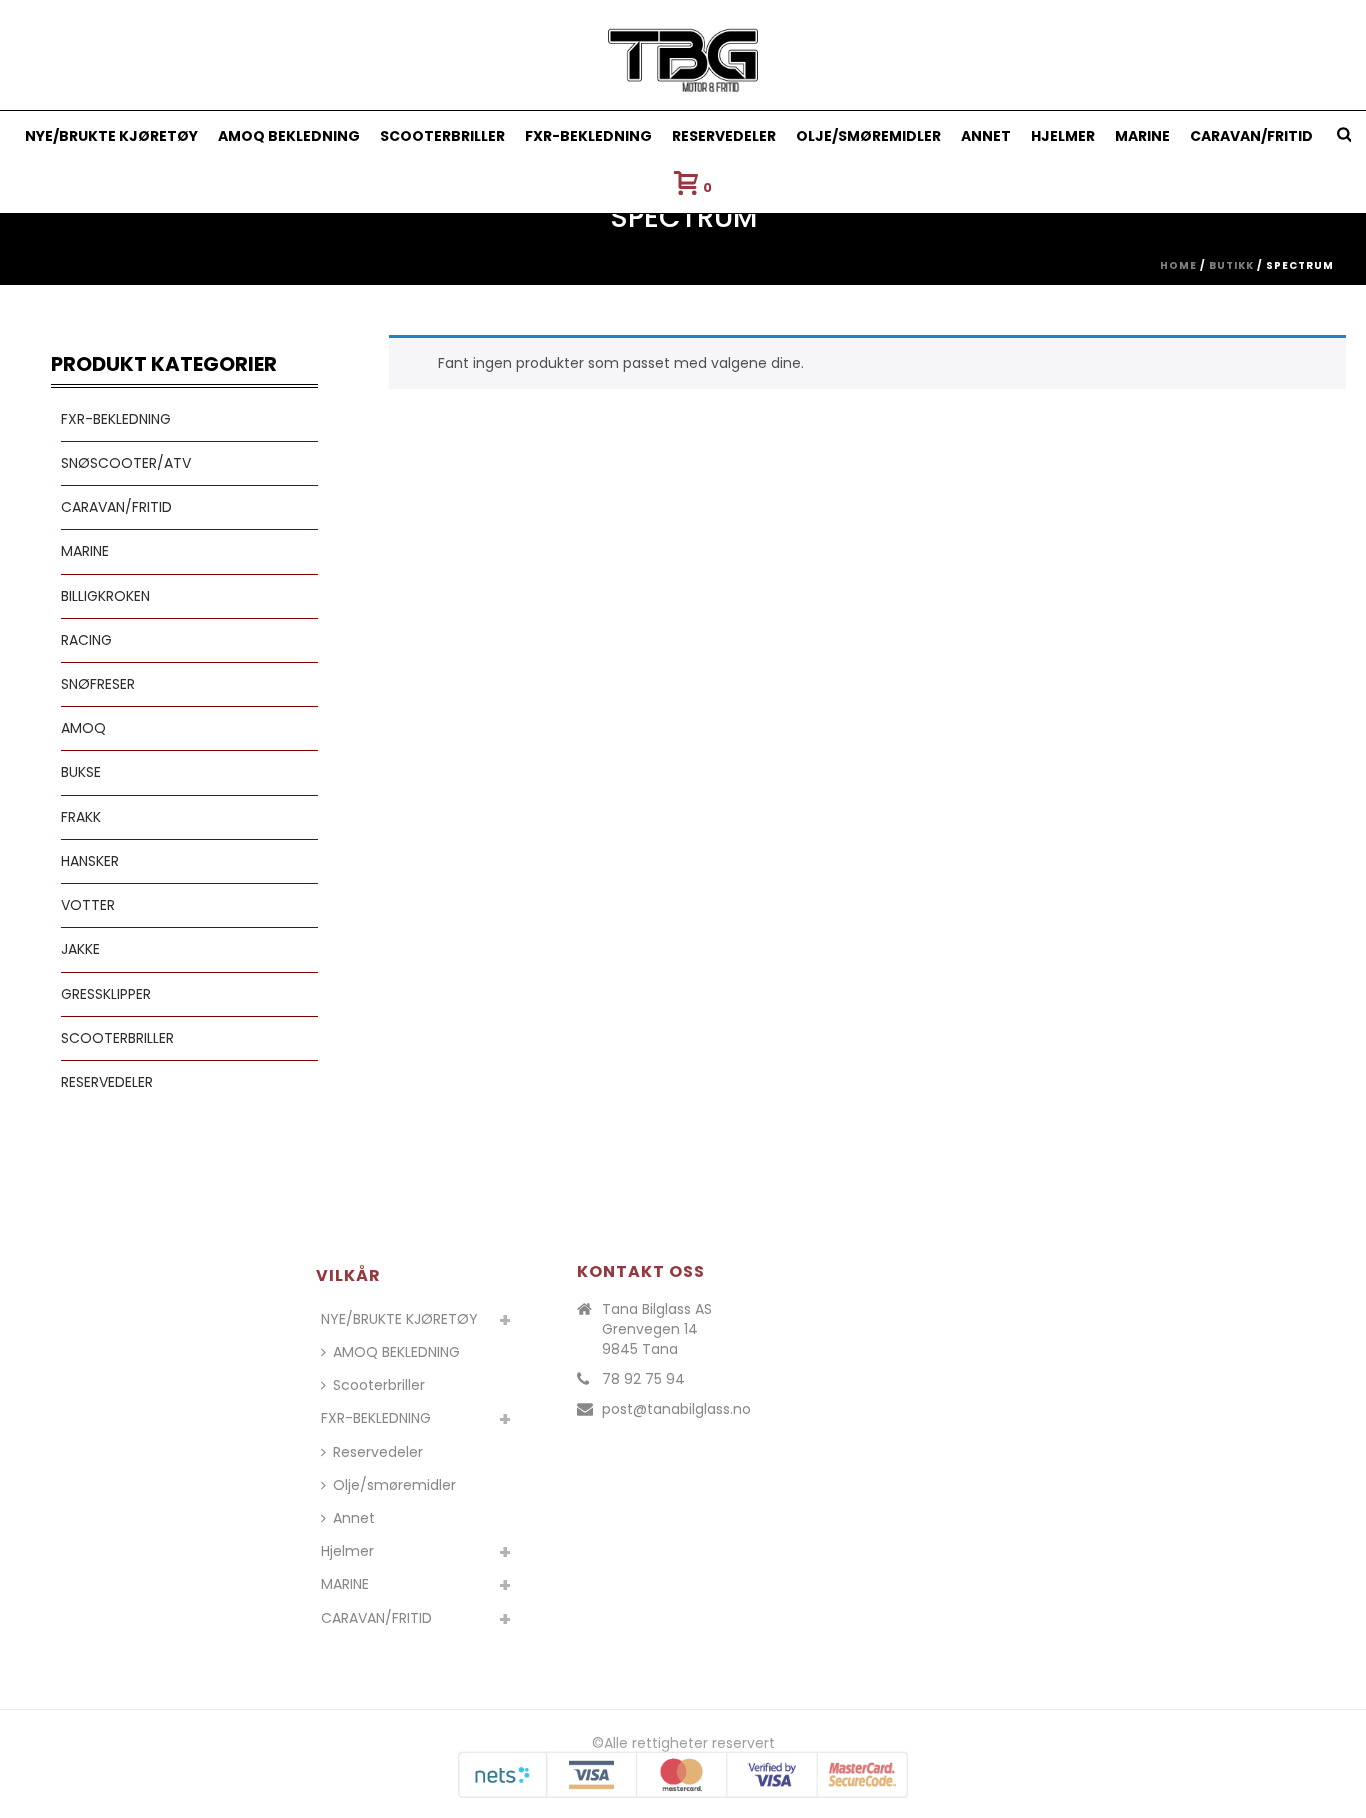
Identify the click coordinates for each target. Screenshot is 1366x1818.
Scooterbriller (442, 136)
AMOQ (83, 728)
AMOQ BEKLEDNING (289, 136)
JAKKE (80, 949)
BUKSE (81, 772)
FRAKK (81, 817)
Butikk (1231, 265)
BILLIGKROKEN (105, 596)
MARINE (1142, 136)
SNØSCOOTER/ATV (126, 463)
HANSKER (90, 861)
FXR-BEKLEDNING (588, 136)
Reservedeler (724, 136)
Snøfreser (98, 684)
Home (1178, 265)
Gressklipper (106, 994)
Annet (986, 136)
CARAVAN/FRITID (1251, 136)
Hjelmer (1063, 136)
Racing (86, 640)
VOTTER (88, 905)
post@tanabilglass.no (676, 1409)
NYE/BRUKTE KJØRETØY (111, 136)
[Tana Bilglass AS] (683, 55)
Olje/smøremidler (868, 136)
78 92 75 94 (643, 1379)
